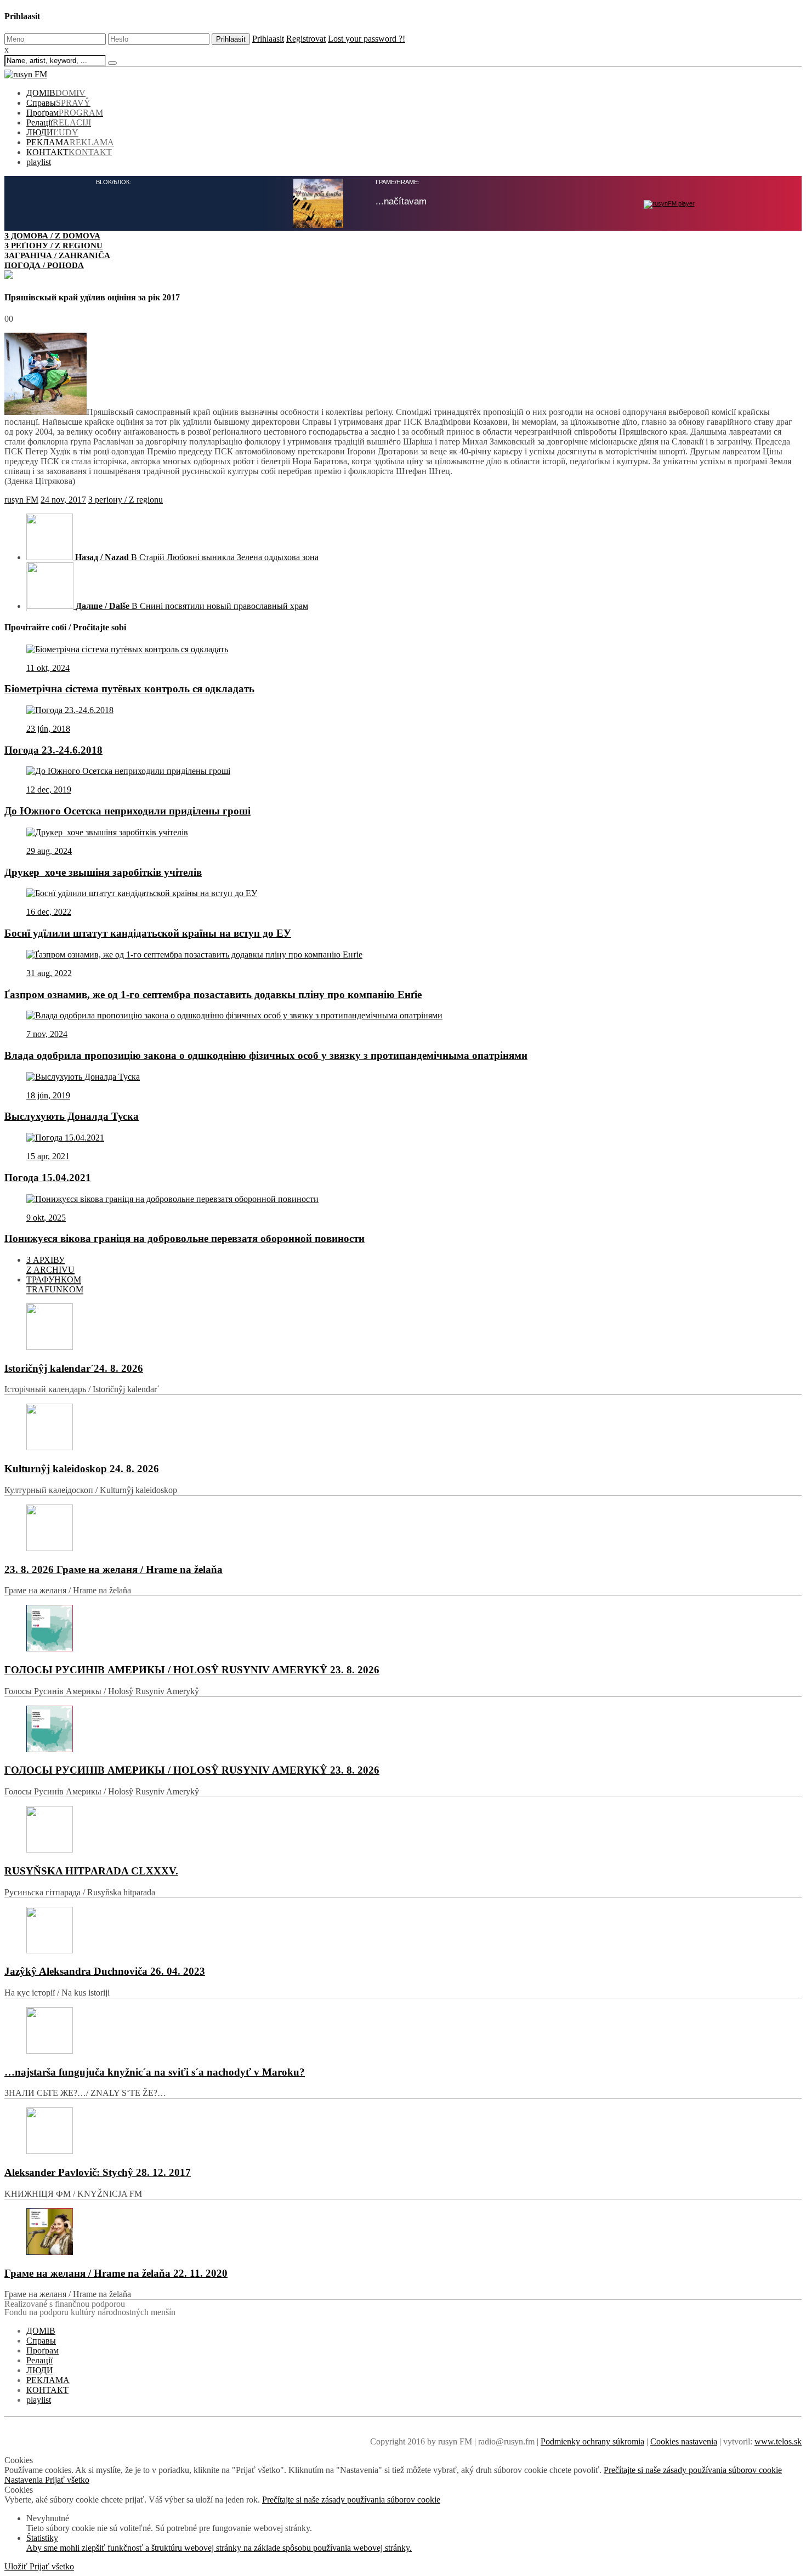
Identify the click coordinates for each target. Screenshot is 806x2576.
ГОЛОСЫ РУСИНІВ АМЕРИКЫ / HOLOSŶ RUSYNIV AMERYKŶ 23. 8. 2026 (192, 1669)
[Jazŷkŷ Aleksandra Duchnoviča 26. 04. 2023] (403, 1930)
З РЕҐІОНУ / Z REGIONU (53, 245)
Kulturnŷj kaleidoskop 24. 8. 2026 (82, 1467)
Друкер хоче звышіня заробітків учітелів (103, 871)
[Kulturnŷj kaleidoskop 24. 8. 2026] (403, 1427)
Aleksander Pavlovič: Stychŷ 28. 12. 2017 (98, 2171)
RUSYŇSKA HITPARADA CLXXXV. (91, 1870)
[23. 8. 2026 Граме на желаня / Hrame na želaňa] (403, 1528)
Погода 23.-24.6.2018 (53, 749)
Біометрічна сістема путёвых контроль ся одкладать (129, 688)
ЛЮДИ (52, 132)
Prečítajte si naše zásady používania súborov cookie (693, 2469)
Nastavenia (25, 2479)
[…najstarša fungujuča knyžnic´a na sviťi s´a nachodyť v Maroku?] (403, 2030)
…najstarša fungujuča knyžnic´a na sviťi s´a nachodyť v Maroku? (155, 2071)
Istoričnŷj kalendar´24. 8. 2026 (74, 1367)
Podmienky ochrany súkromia (592, 2440)
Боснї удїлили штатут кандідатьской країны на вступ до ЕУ (148, 932)
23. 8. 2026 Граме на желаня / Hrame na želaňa (113, 1568)
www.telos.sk (778, 2440)
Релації (59, 122)
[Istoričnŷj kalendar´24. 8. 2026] (403, 1327)
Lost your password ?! (367, 39)
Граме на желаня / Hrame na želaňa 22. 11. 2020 (116, 2272)
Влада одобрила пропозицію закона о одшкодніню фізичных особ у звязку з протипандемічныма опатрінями (266, 1054)
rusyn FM (21, 498)
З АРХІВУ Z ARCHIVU (50, 1264)
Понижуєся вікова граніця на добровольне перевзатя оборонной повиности (185, 1237)
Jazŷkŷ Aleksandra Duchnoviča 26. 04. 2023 (105, 1970)
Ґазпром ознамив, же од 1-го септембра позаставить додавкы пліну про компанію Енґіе (213, 993)
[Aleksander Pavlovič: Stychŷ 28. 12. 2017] (403, 2131)
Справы (58, 103)
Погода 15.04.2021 (48, 1176)
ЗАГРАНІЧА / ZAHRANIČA (57, 255)
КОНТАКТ (69, 152)
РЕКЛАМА (70, 142)
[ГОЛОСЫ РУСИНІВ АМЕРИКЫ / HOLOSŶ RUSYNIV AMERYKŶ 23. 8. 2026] (403, 1628)
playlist (39, 162)
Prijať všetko (67, 2479)
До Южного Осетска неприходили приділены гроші (127, 810)
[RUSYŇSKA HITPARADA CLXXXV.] (403, 1829)
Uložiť (17, 2565)
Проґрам (65, 113)
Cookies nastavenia (684, 2440)
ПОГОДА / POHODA (44, 265)
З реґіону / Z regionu (126, 498)
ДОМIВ (56, 93)
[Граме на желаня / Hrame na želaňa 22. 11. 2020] (403, 2232)
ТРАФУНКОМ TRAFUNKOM (55, 1283)
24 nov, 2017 (63, 498)
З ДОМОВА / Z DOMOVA (52, 235)
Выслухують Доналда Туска (72, 1115)
